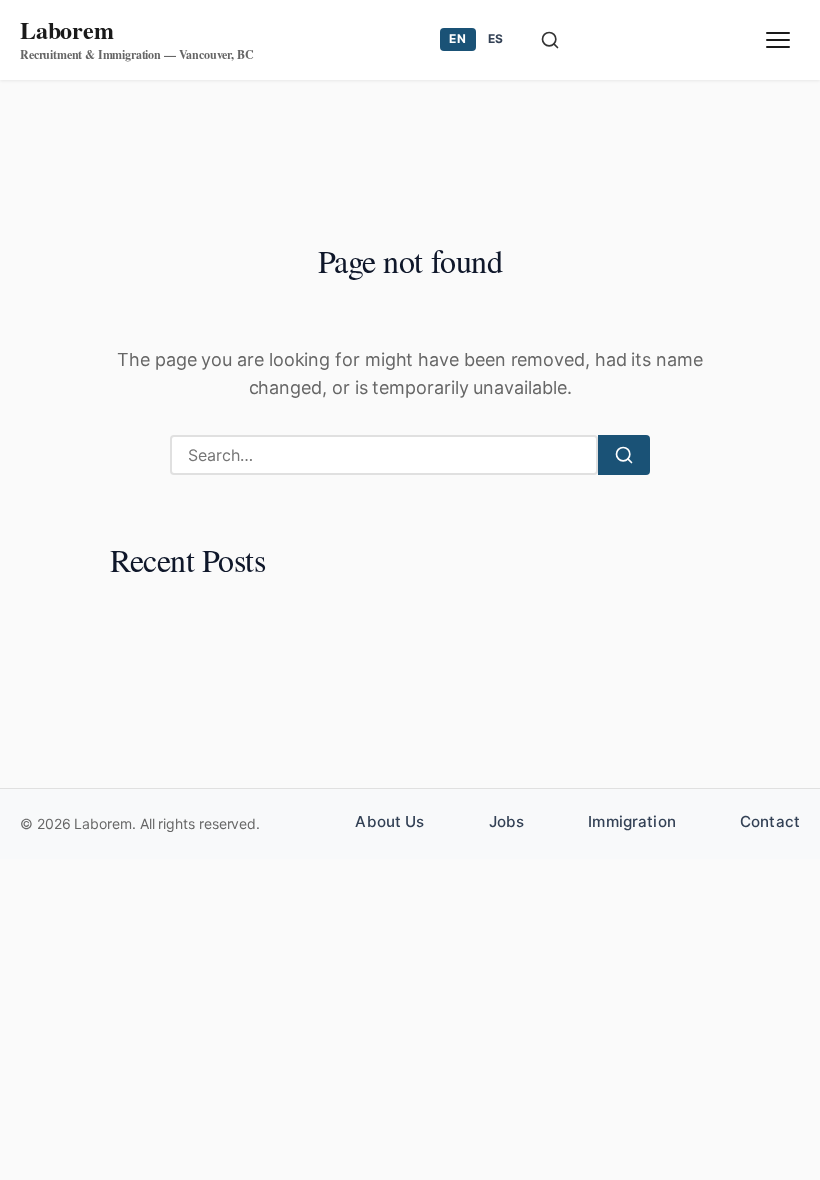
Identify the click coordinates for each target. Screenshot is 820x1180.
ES (496, 38)
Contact (770, 821)
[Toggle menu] (778, 40)
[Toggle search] (550, 40)
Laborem (66, 29)
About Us (389, 821)
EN (457, 38)
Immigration (632, 821)
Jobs (507, 821)
